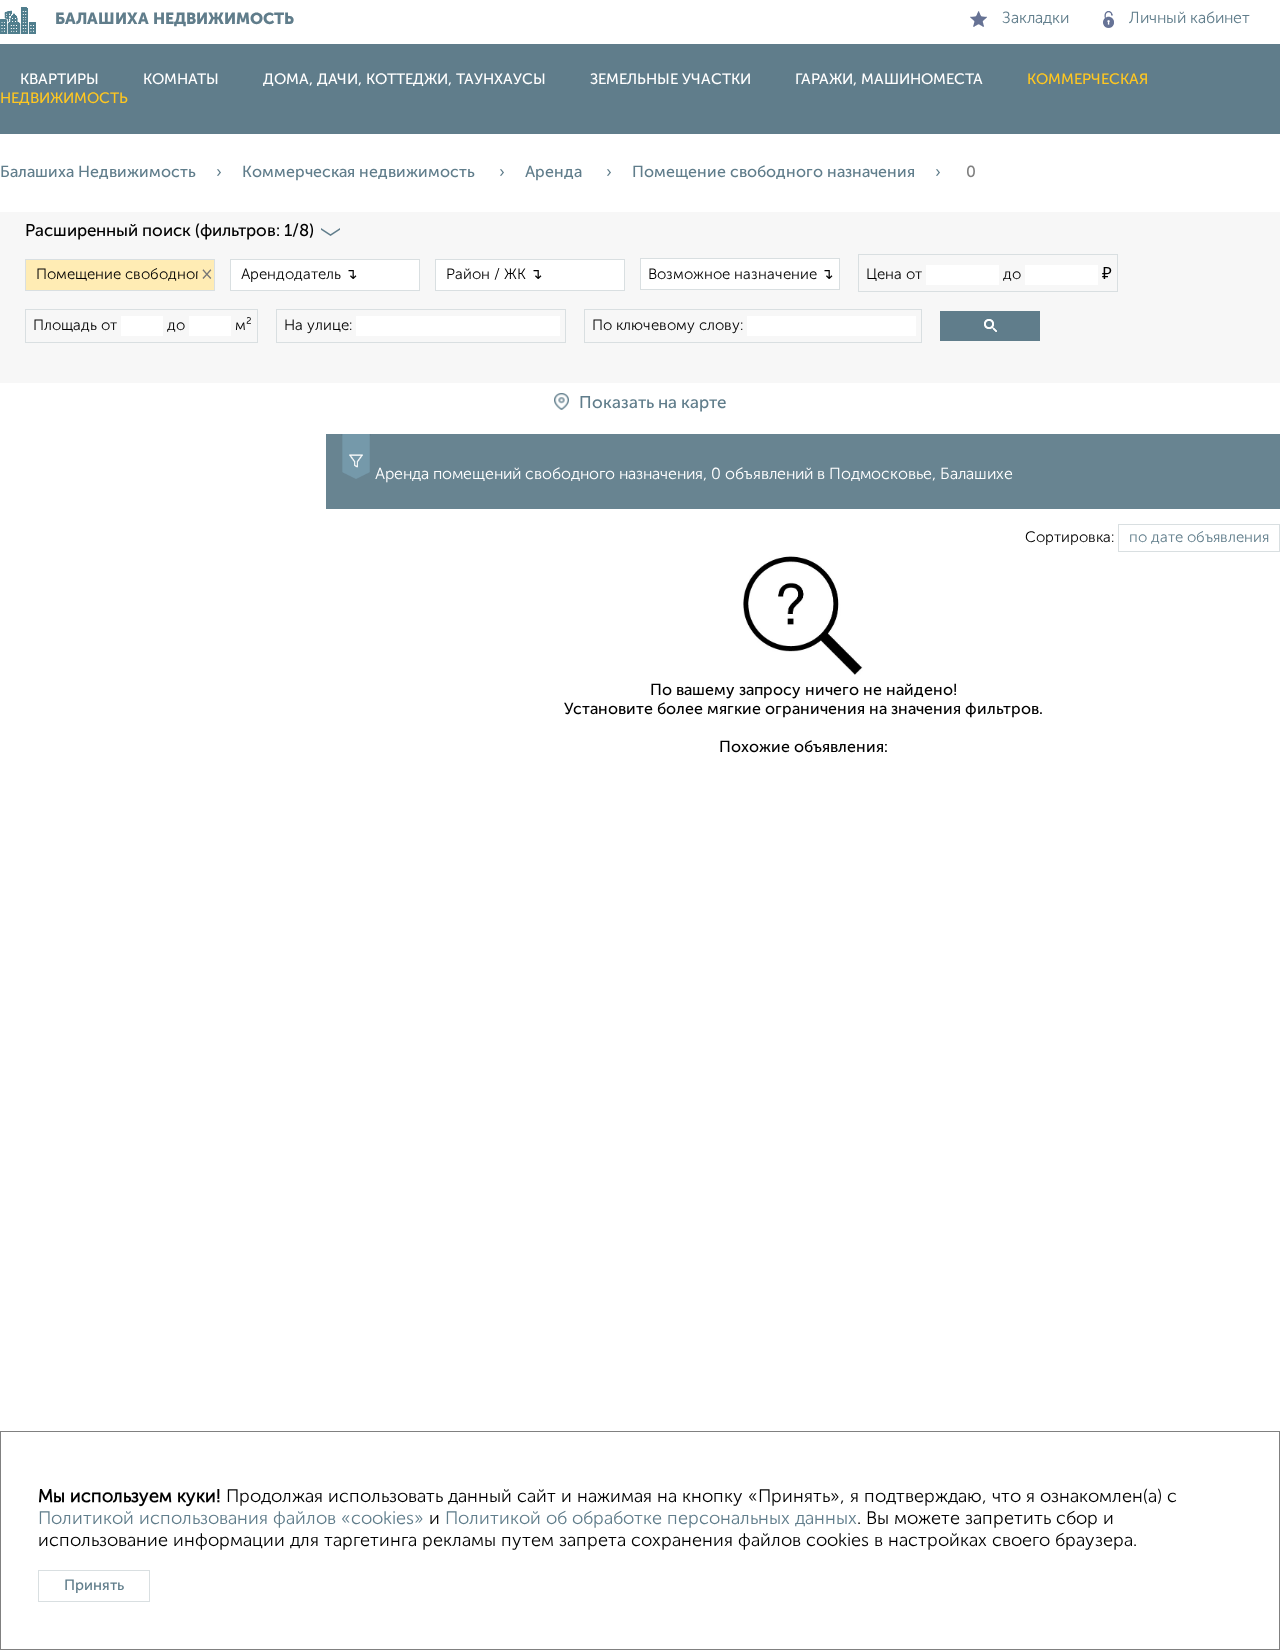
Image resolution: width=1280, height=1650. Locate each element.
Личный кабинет (1189, 19)
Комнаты (181, 79)
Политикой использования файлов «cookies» (231, 1519)
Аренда (555, 173)
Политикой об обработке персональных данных (651, 1519)
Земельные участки (670, 79)
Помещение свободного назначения (773, 173)
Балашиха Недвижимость (98, 173)
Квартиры (59, 79)
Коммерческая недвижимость (360, 173)
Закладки (1035, 19)
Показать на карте (652, 403)
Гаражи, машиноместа (889, 79)
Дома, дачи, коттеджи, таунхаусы (404, 79)
